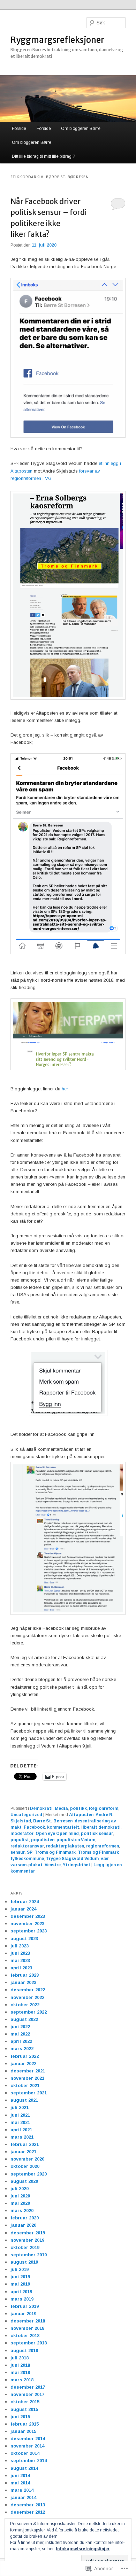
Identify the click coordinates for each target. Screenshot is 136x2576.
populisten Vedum (76, 1840)
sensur (18, 1852)
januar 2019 (23, 2314)
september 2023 (29, 1931)
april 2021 (21, 2130)
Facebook (34, 1827)
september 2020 (29, 2174)
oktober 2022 (25, 2005)
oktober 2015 (25, 2402)
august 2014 (24, 2468)
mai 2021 (20, 2122)
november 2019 (27, 2240)
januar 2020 (23, 2225)
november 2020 (27, 2159)
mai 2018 (20, 2372)
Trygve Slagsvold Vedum (72, 1859)
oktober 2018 (25, 2336)
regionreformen (103, 1846)
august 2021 (24, 2100)
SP (30, 1852)
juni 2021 (20, 2115)
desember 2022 (28, 1990)
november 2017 (27, 2394)
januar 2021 (23, 2152)
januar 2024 (23, 1909)
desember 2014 (28, 2439)
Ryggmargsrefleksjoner (57, 40)
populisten (43, 1840)
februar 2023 (25, 1975)
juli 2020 (20, 2189)
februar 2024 (25, 1902)
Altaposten (81, 1815)
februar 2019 (25, 2306)
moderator (22, 1834)
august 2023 (24, 1939)
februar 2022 (25, 2056)
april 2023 (21, 1968)
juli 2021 (20, 2107)
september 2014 (29, 2461)
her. (65, 1089)
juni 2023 (20, 1953)
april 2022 (21, 2041)
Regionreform (104, 1808)
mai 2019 (20, 2284)
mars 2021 (22, 2137)
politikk (78, 1808)
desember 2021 (28, 2071)
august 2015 (24, 2409)
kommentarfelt (63, 1827)
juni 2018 (20, 2365)
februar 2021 (25, 2144)
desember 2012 (28, 2512)
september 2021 (29, 2093)
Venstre (53, 1865)
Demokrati (41, 1808)
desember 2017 (28, 2387)
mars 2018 (22, 2380)
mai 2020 (20, 2203)
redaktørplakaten (65, 1846)
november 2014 (27, 2446)
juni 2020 (20, 2196)
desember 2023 (28, 1916)
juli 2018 (20, 2358)
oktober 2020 (25, 2166)
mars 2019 (22, 2299)
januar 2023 (23, 1982)
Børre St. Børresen (53, 1821)
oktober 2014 (25, 2453)
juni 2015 (20, 2417)
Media (61, 1808)
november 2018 (27, 2328)
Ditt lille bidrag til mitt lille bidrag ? (43, 156)
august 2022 (24, 2019)
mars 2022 (22, 2049)
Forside (19, 129)
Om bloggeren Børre (81, 129)
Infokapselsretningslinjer (83, 2549)
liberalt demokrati (101, 1827)
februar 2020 (25, 2218)
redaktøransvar (27, 1846)
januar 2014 (23, 2497)
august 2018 (24, 2351)
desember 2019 (28, 2233)
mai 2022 (20, 2034)
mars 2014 (22, 2490)
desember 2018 (28, 2321)
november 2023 (27, 1924)
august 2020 (24, 2181)
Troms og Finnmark (55, 1852)
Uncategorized (26, 1815)
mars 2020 (22, 2211)
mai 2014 (20, 2483)
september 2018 (29, 2343)
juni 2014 (20, 2476)
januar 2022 (23, 2064)
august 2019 (24, 2262)
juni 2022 (20, 2027)
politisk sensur (97, 1834)
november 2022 (27, 1997)
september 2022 (29, 2012)
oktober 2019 (25, 2247)
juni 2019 (20, 2277)
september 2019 (29, 2255)
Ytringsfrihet (77, 1865)
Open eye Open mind (57, 1834)
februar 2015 (25, 2424)
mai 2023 (20, 1960)
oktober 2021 (25, 2085)
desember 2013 (28, 2505)
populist (20, 1840)
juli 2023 (20, 1946)
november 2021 (27, 2078)
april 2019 (21, 2292)
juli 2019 (20, 2269)
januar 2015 (23, 2431)
